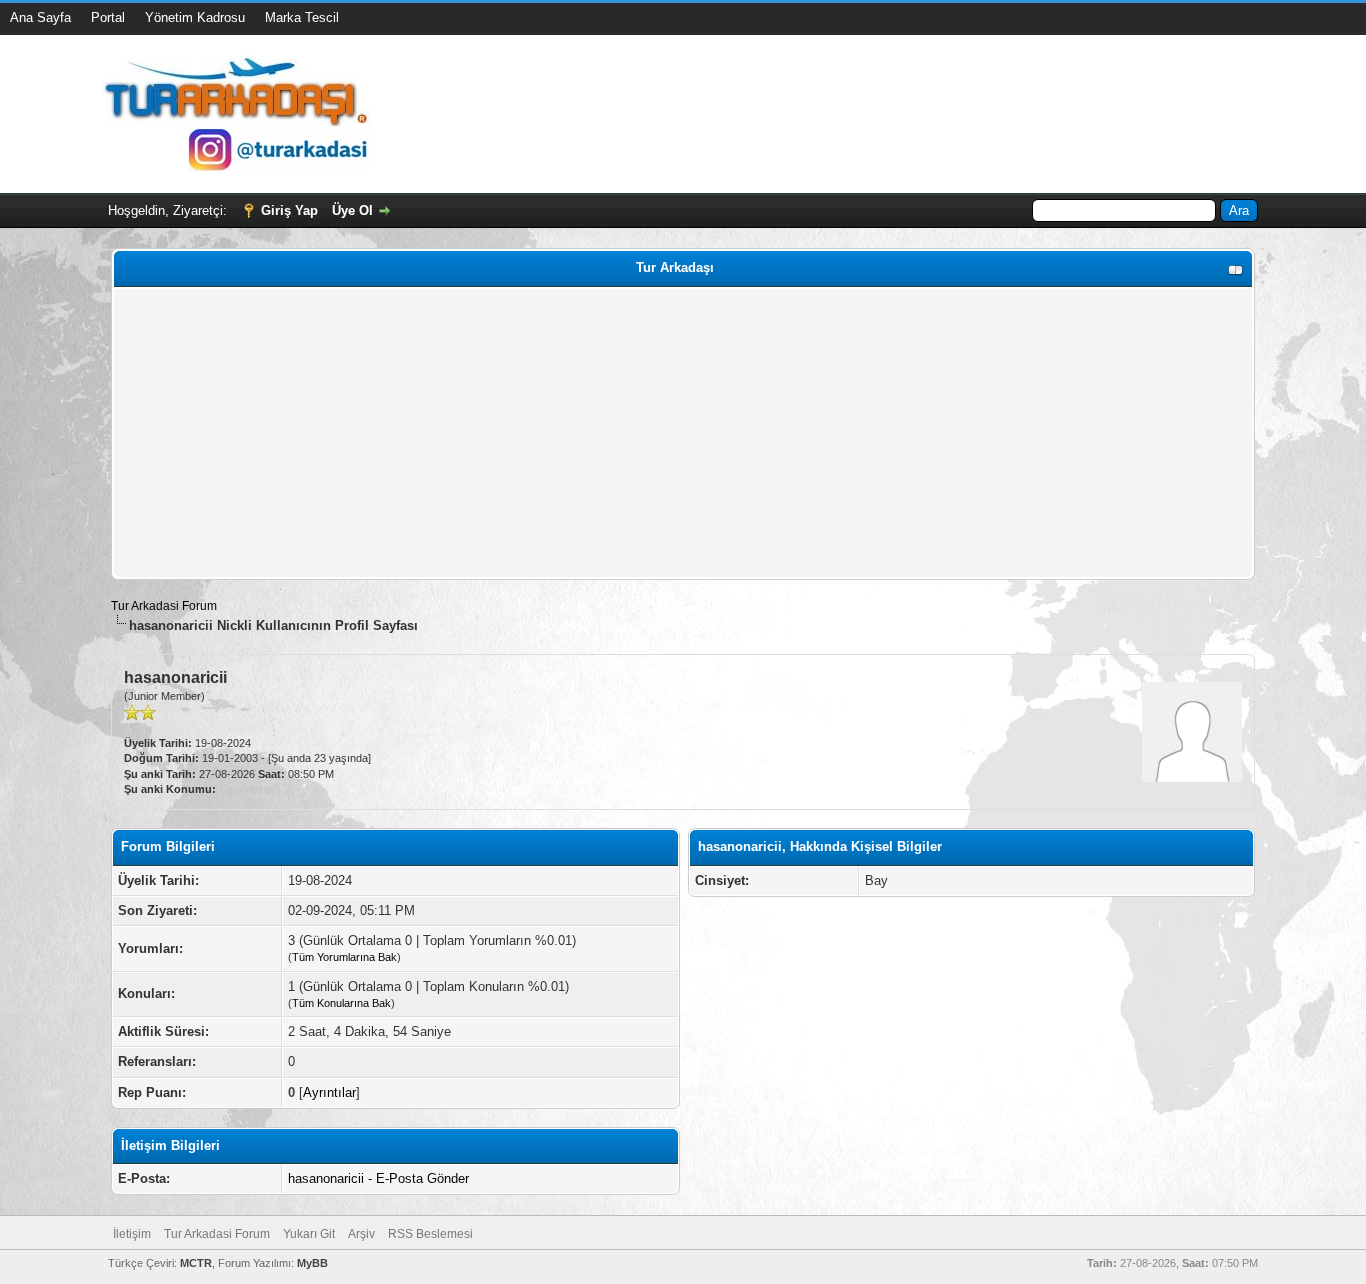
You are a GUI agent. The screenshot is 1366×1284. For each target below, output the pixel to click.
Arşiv (361, 1234)
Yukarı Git (309, 1234)
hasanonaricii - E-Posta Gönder (378, 1178)
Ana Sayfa (40, 17)
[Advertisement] (683, 433)
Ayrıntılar (329, 1092)
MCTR (196, 1263)
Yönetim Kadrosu (195, 17)
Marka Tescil (302, 17)
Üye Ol (352, 210)
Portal (108, 17)
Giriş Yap (289, 210)
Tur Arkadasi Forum (164, 606)
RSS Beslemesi (430, 1234)
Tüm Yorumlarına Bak (344, 957)
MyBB (312, 1263)
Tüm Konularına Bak (341, 1003)
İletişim (132, 1234)
